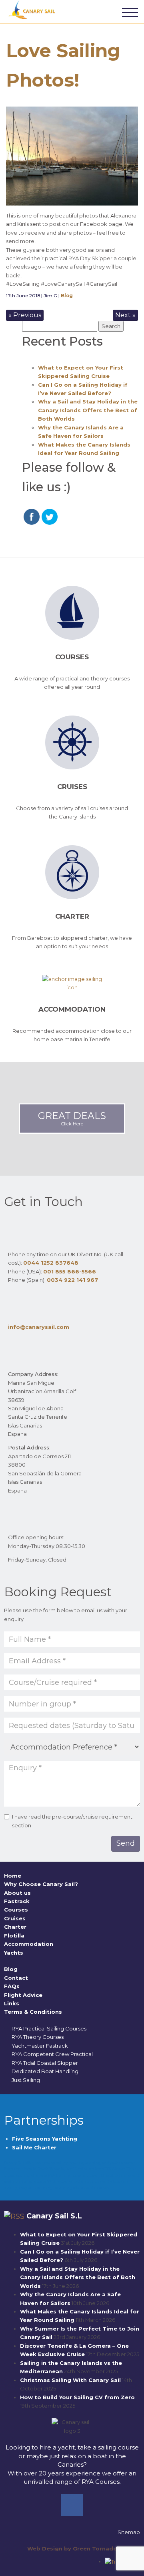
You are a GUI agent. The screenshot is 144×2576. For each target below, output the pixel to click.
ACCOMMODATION (72, 1009)
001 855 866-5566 (70, 1271)
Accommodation (29, 1944)
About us (17, 1893)
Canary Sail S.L (54, 2216)
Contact (16, 1978)
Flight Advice (23, 1995)
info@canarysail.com (39, 1327)
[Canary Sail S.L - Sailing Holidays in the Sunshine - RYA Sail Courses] (33, 10)
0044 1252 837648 (51, 1263)
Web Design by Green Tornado (72, 2548)
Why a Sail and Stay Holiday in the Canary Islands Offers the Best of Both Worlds (88, 410)
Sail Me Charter (34, 2147)
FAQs (12, 1986)
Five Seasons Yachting (45, 2139)
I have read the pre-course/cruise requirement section (72, 1821)
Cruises (72, 787)
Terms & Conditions (33, 2012)
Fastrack (17, 1901)
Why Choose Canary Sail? (41, 1884)
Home (13, 1876)
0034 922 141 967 (72, 1280)
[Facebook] (72, 2505)
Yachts (14, 1953)
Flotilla (14, 1935)
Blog (67, 296)
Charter (72, 916)
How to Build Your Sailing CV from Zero (77, 2397)
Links (12, 2003)
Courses (72, 657)
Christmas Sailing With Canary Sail (70, 2380)
